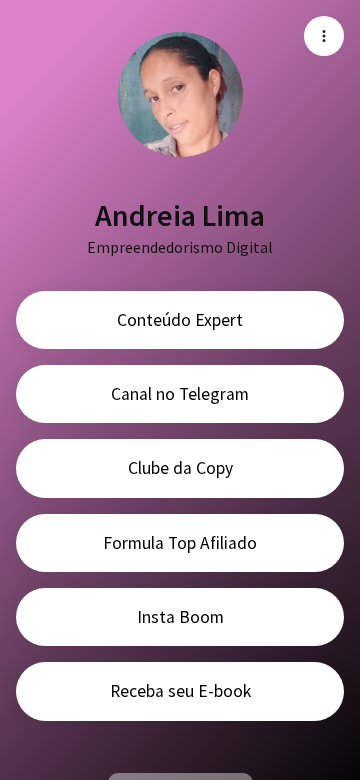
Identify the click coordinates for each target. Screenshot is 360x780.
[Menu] (324, 36)
